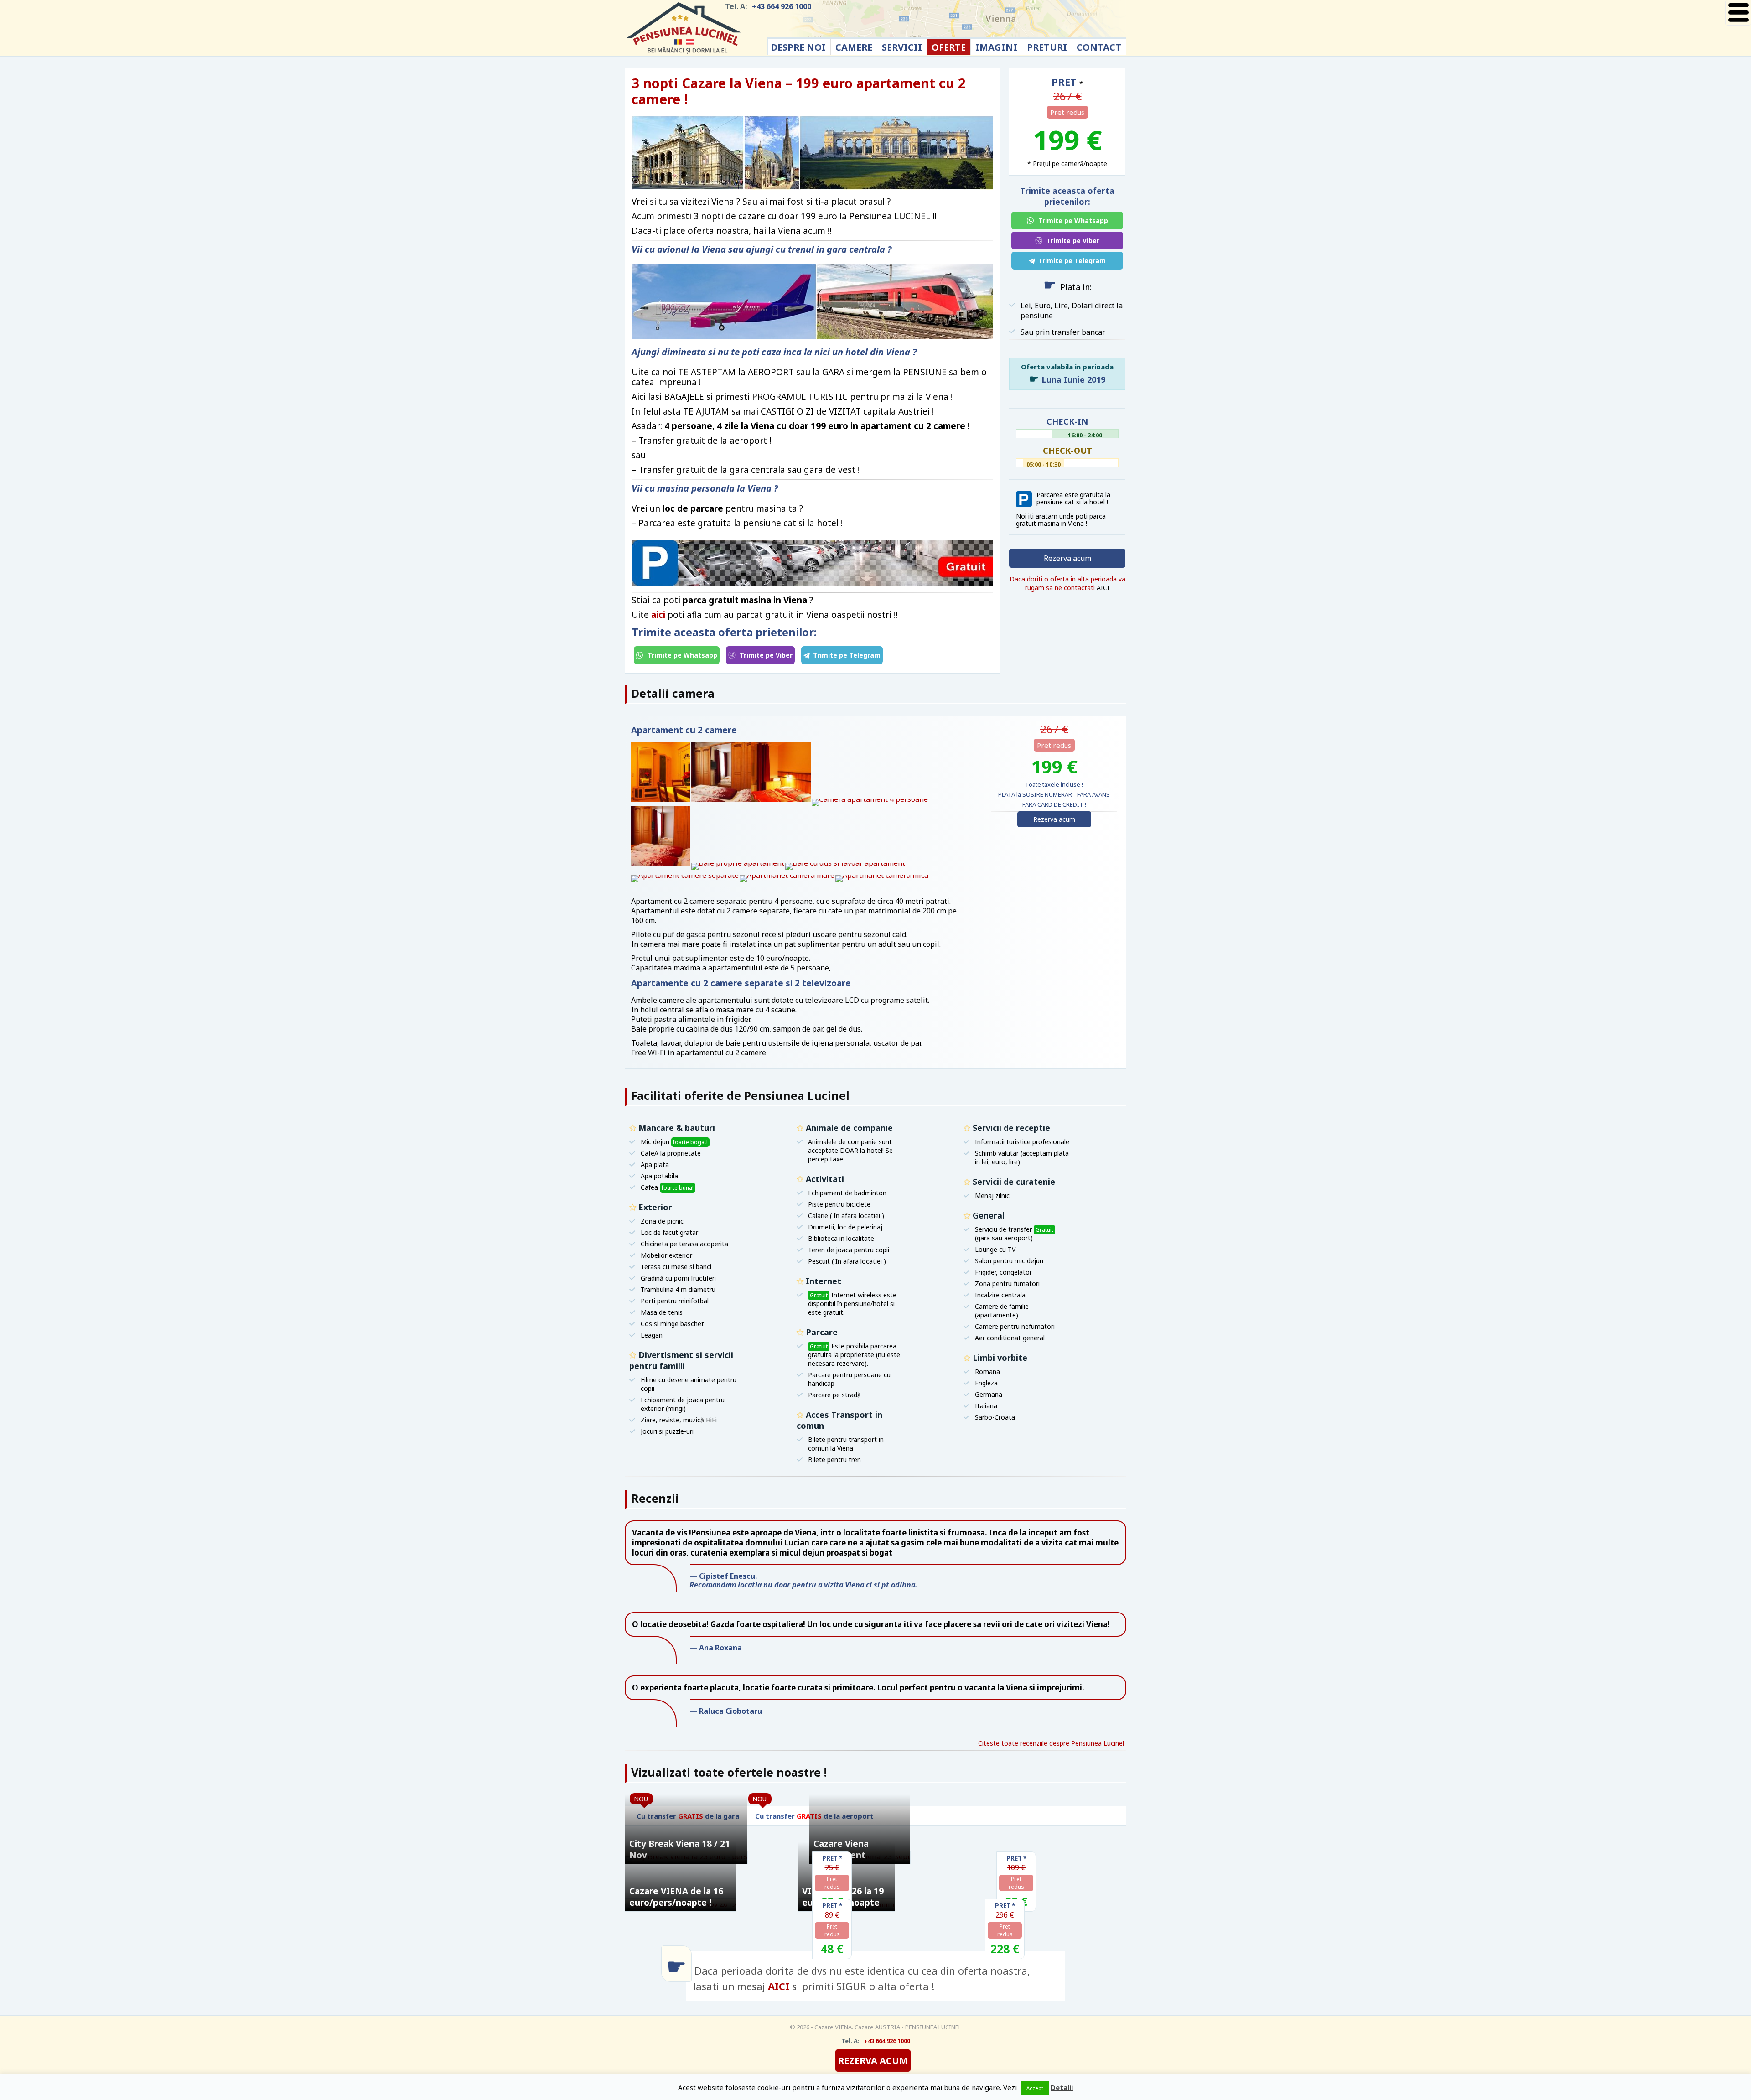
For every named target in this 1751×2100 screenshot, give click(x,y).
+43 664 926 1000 (782, 6)
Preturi (1047, 47)
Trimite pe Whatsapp (681, 655)
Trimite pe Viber (765, 655)
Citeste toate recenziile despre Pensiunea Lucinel (1051, 1743)
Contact (1099, 47)
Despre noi (798, 47)
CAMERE (854, 47)
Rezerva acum (1067, 558)
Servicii (902, 47)
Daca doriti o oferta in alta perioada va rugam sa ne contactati (1067, 583)
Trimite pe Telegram (847, 655)
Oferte (949, 47)
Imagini (996, 47)
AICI (780, 1986)
